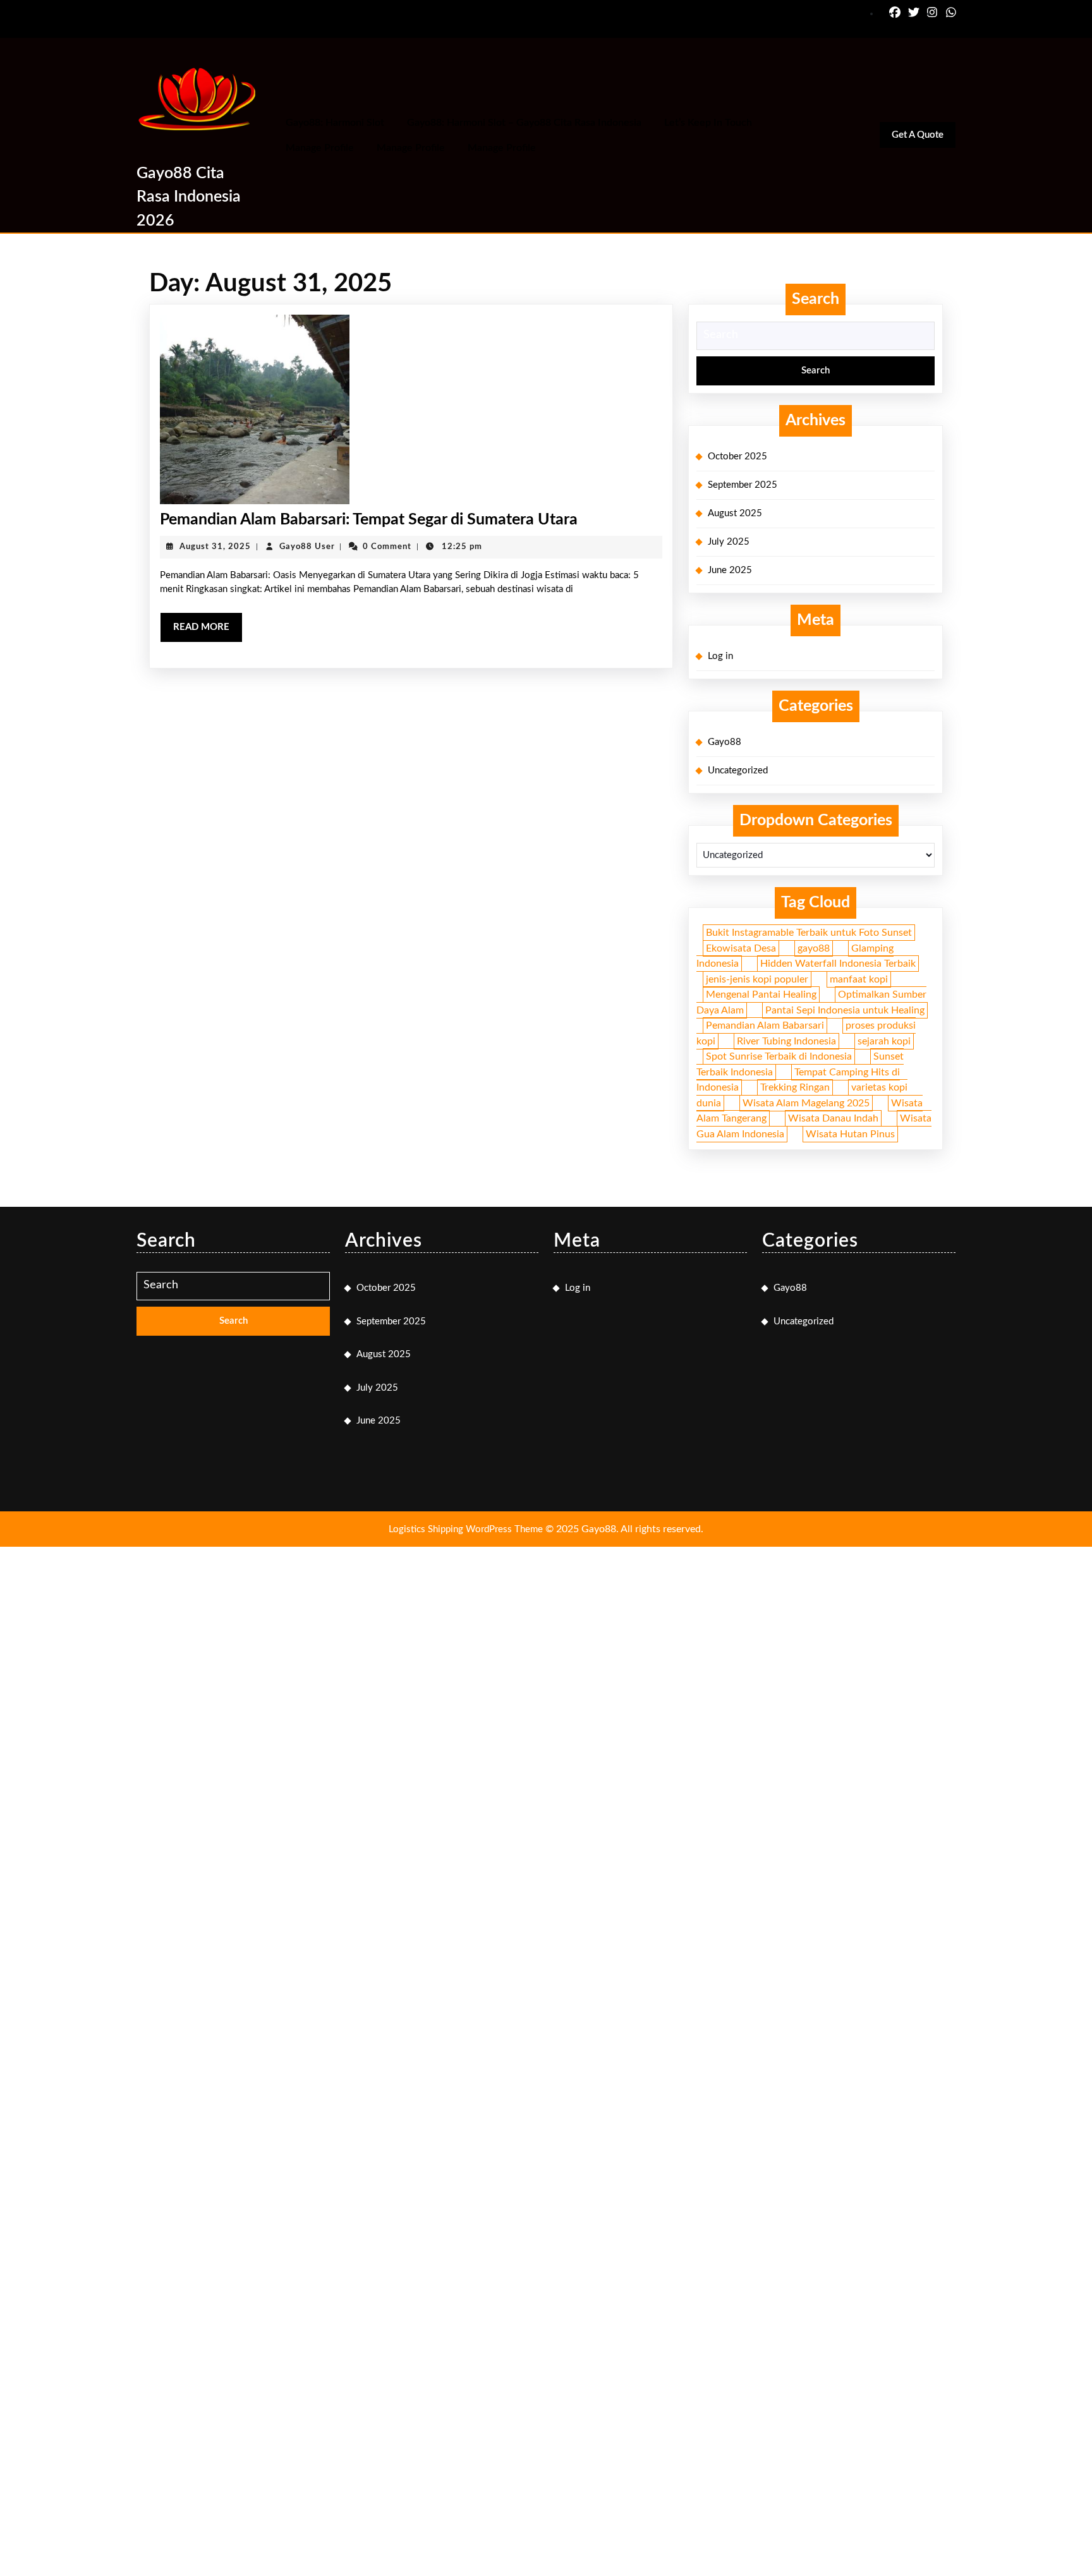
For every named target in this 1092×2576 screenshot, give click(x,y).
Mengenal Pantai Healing (761, 995)
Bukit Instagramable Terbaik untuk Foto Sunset (809, 933)
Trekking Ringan (795, 1087)
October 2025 (737, 457)
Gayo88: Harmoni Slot (335, 123)
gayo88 (814, 948)
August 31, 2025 (215, 547)
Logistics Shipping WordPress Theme (467, 1529)
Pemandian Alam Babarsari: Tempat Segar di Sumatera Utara (369, 520)
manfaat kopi (859, 979)
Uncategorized (738, 771)
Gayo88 (725, 742)
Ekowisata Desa (741, 948)
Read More (208, 632)
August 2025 (735, 513)
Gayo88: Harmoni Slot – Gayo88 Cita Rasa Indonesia (524, 123)
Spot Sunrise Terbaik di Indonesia (779, 1056)
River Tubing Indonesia (786, 1041)
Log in (720, 656)
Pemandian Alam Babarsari (765, 1025)
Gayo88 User (307, 547)
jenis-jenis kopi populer (757, 979)
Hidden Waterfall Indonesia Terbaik (838, 964)
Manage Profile (320, 148)
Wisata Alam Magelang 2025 (806, 1103)
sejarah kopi (884, 1041)
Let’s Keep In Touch (708, 123)
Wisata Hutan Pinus (850, 1134)
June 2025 (730, 570)
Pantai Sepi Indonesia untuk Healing (845, 1010)
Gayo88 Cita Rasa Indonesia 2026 (189, 197)
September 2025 (743, 485)
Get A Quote (924, 139)
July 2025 (729, 542)
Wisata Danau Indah (833, 1118)
